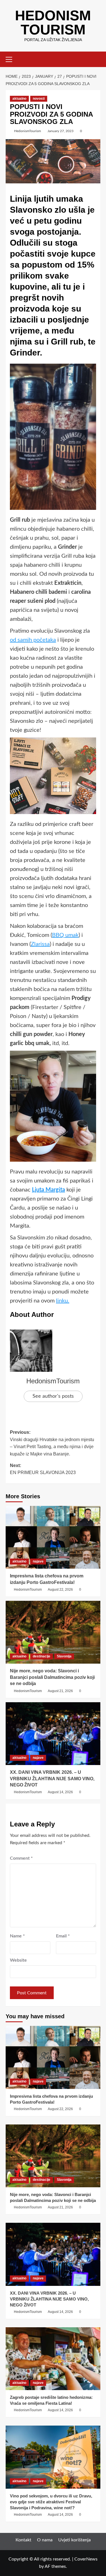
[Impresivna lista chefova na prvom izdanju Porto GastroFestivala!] (53, 1537)
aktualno (19, 99)
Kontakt (23, 2540)
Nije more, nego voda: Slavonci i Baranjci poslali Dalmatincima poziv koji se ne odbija (52, 1677)
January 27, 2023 (60, 131)
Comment (21, 1858)
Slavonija (64, 1656)
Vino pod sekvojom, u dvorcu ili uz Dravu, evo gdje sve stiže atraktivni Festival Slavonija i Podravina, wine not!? (51, 2502)
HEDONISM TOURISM (53, 23)
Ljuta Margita (48, 1190)
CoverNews (86, 2559)
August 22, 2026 (60, 1590)
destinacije (42, 1656)
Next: (43, 1469)
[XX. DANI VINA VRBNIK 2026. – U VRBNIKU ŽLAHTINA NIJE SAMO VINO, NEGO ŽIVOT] (53, 1734)
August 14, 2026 (60, 1792)
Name (17, 1936)
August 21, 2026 (60, 1691)
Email (63, 1936)
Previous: (52, 1443)
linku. (63, 1301)
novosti (39, 99)
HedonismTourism (28, 131)
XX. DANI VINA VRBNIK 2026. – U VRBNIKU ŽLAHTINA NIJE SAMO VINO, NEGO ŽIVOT (52, 1779)
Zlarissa (40, 944)
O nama (45, 2540)
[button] (11, 59)
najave (38, 1561)
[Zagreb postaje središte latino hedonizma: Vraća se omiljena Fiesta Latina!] (53, 2359)
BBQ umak (65, 935)
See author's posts (53, 1396)
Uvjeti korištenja (74, 2540)
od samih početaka (33, 640)
